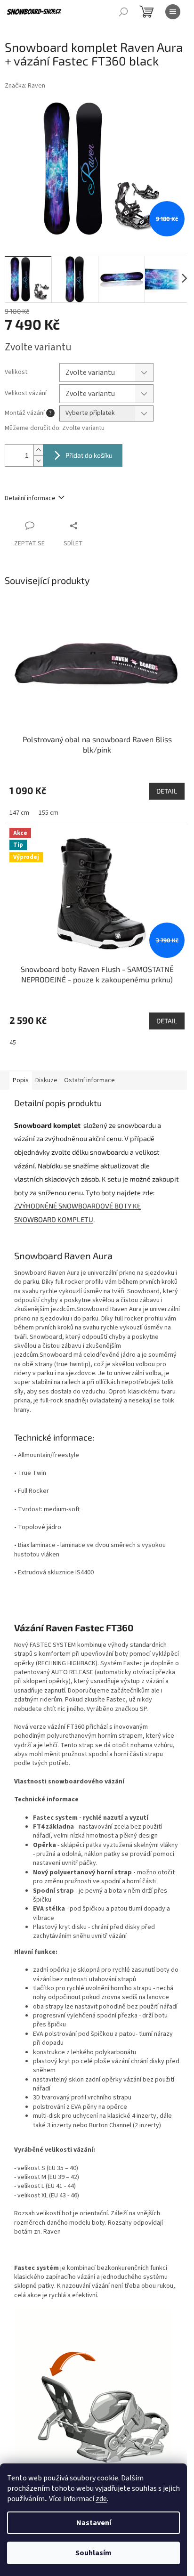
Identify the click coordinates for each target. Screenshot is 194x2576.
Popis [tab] (21, 1080)
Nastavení (94, 2523)
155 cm (48, 813)
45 (13, 1043)
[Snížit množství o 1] (38, 461)
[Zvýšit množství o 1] (38, 450)
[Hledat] (123, 12)
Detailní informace (30, 498)
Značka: (25, 86)
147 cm (19, 813)
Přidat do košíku (89, 455)
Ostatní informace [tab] (89, 1080)
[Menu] (173, 12)
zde (101, 2499)
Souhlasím (93, 2553)
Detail (167, 791)
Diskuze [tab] (46, 1080)
